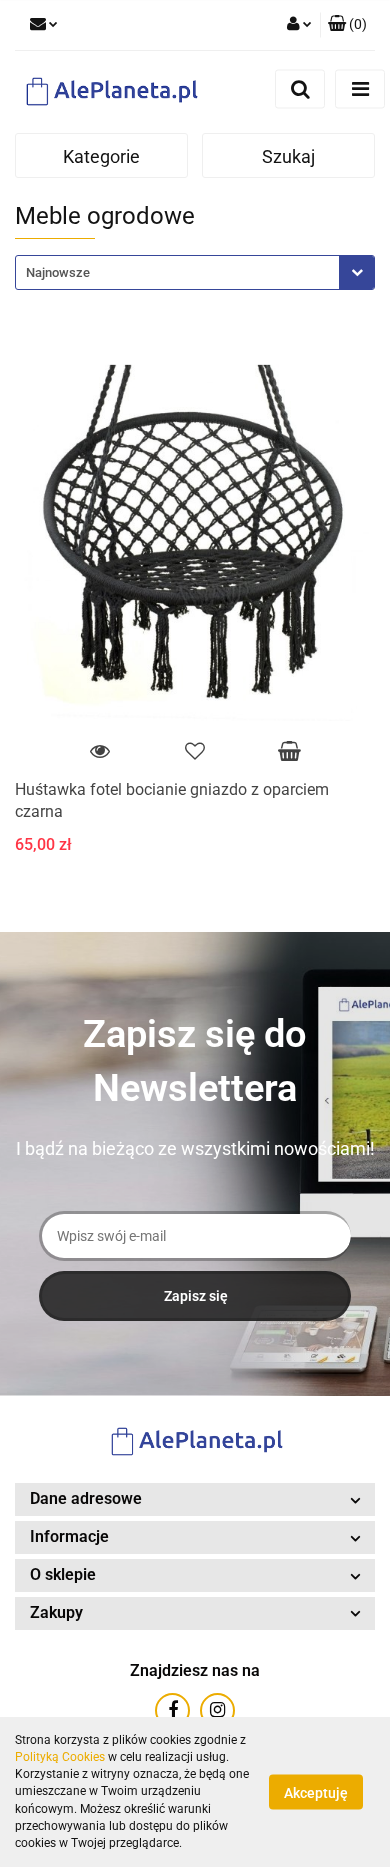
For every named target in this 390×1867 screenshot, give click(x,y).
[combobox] (195, 272)
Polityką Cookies (60, 1757)
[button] (347, 25)
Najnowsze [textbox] (58, 272)
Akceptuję (316, 1793)
